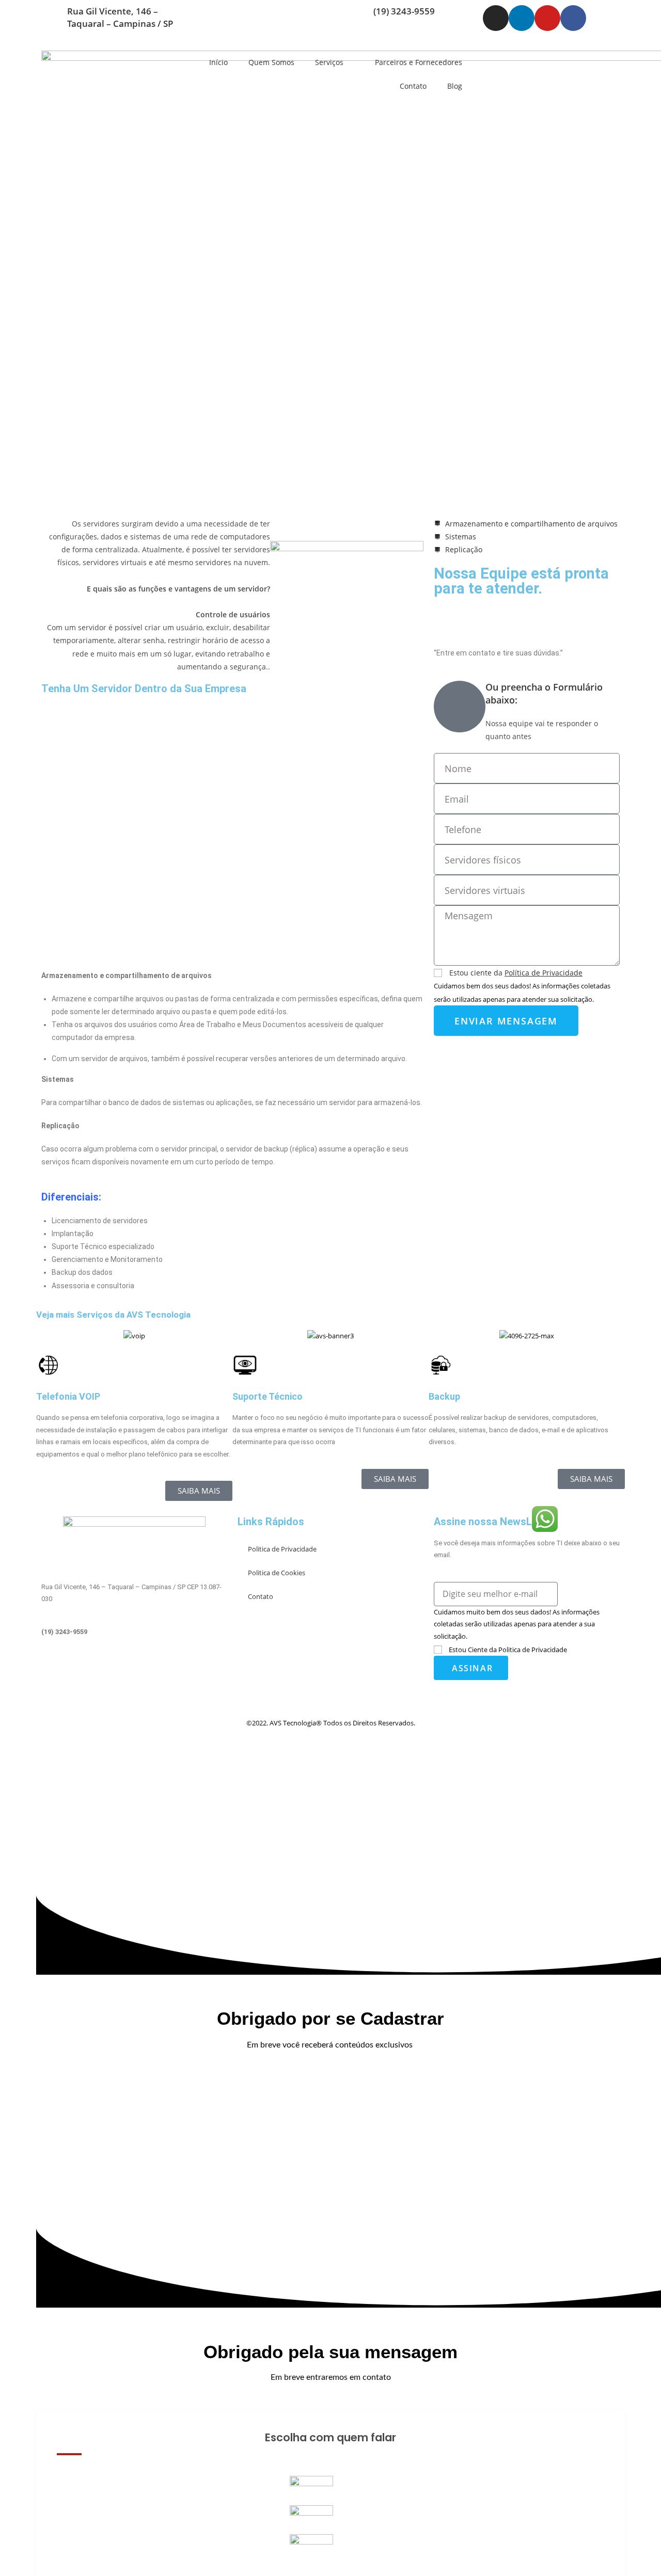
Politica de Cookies (277, 1573)
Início (218, 62)
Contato (413, 86)
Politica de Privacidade (282, 1549)
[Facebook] (573, 18)
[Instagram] (496, 18)
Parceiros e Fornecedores (419, 62)
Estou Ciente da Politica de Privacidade (508, 1650)
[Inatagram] (134, 1664)
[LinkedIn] (134, 1677)
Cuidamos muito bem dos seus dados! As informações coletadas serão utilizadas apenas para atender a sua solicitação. (517, 1624)
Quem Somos (271, 62)
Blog (455, 86)
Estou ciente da (516, 973)
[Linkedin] (522, 18)
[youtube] (134, 1689)
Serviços (329, 62)
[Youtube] (547, 18)
